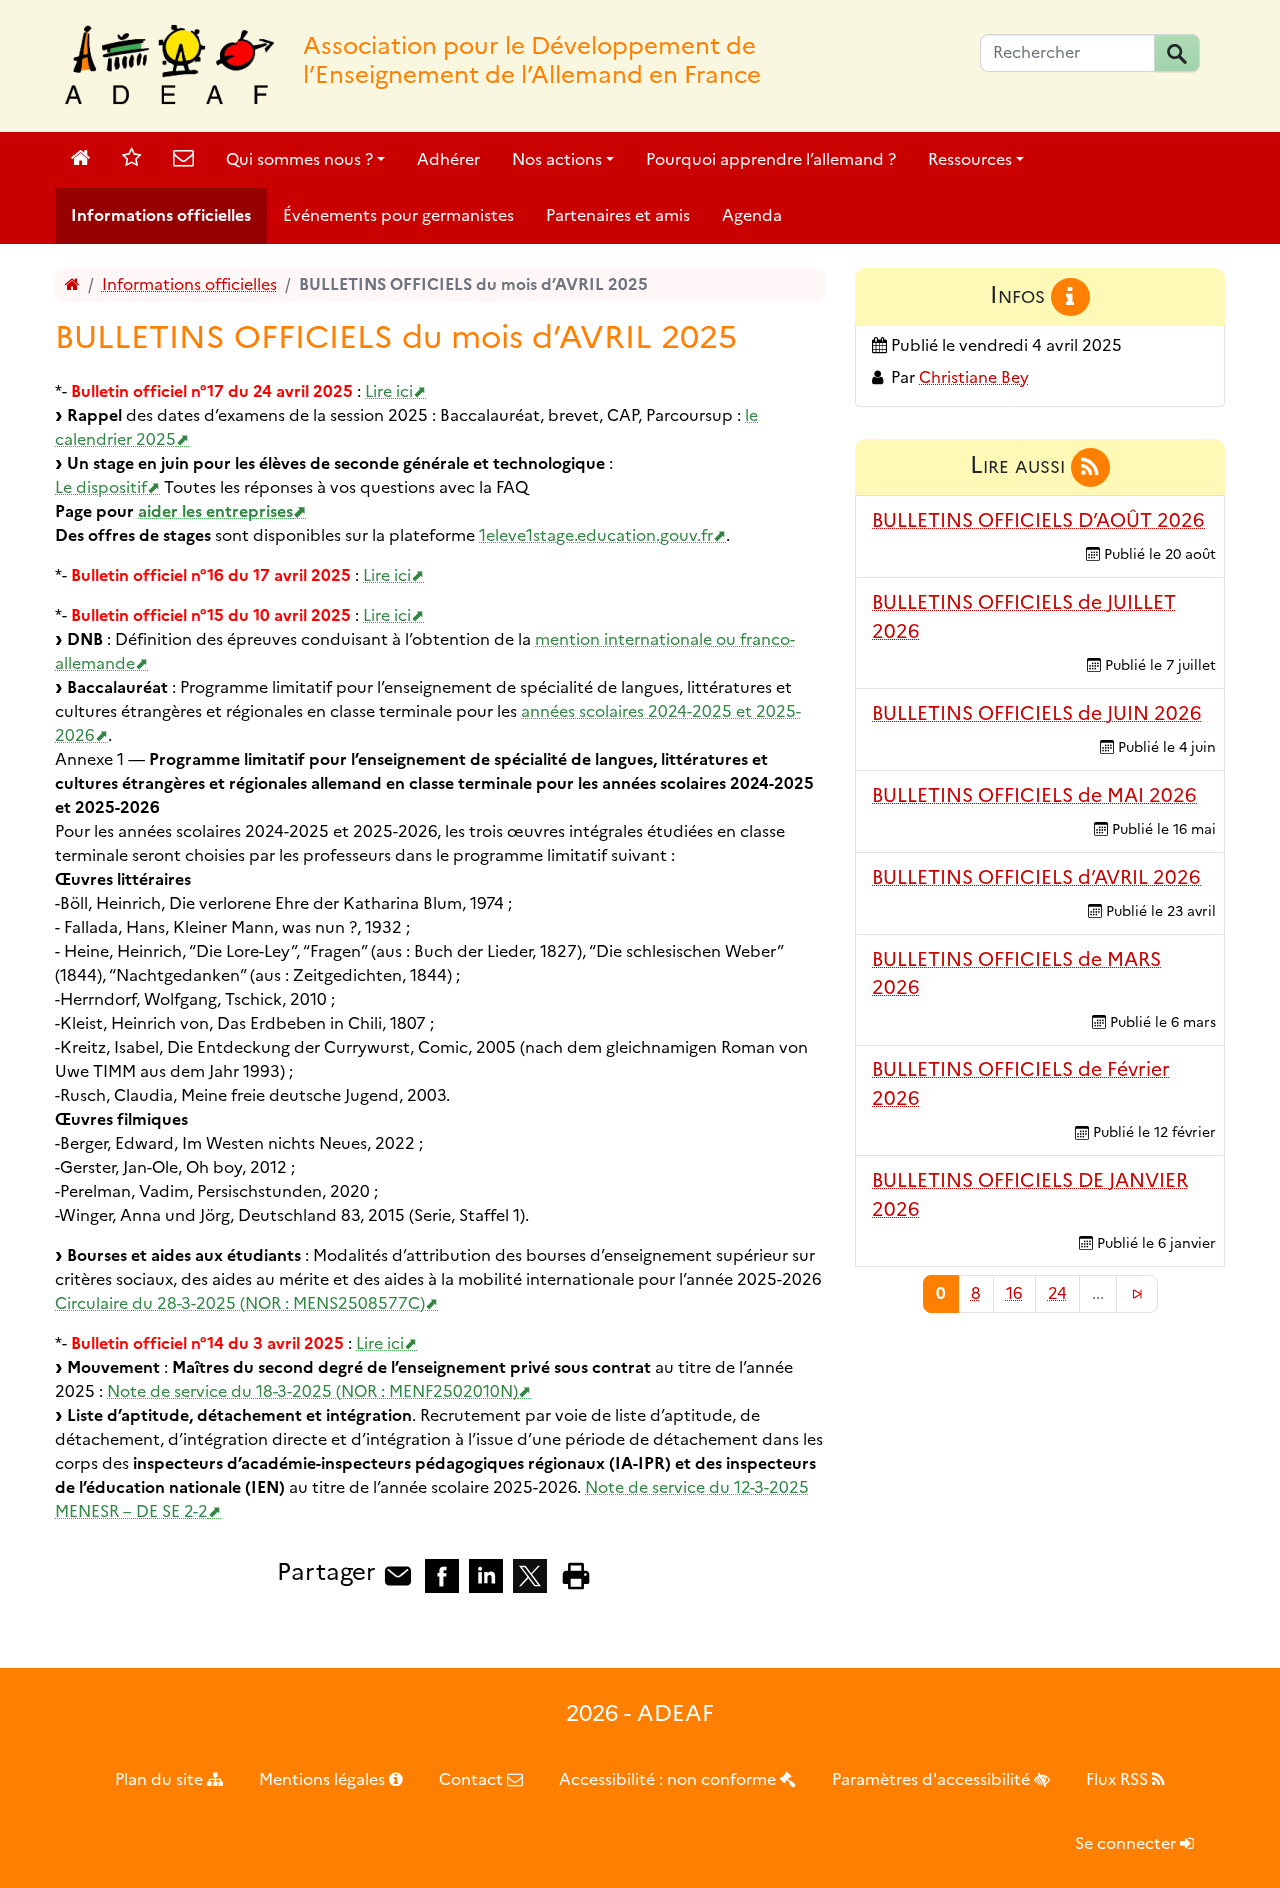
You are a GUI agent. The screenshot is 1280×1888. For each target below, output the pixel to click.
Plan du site (161, 1779)
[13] (1137, 1294)
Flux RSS (1119, 1779)
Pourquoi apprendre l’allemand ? (771, 159)
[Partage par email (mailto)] (398, 1574)
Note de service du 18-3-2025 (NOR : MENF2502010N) (312, 1391)
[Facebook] (442, 1574)
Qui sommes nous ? (299, 159)
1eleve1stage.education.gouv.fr (596, 535)
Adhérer (448, 159)
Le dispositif (101, 487)
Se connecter (1127, 1843)
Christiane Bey (974, 377)
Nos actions (557, 159)
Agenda (752, 215)
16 (1014, 1293)
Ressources (970, 159)
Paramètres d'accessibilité (933, 1779)
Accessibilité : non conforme (669, 1779)
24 (1057, 1293)
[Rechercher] (1177, 53)
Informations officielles (161, 215)
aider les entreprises (215, 511)
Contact (473, 1779)
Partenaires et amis (618, 215)
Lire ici (389, 391)
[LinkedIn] (486, 1574)
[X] (530, 1574)
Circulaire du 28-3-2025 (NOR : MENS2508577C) (240, 1303)
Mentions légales (324, 1779)
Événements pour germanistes (398, 215)
